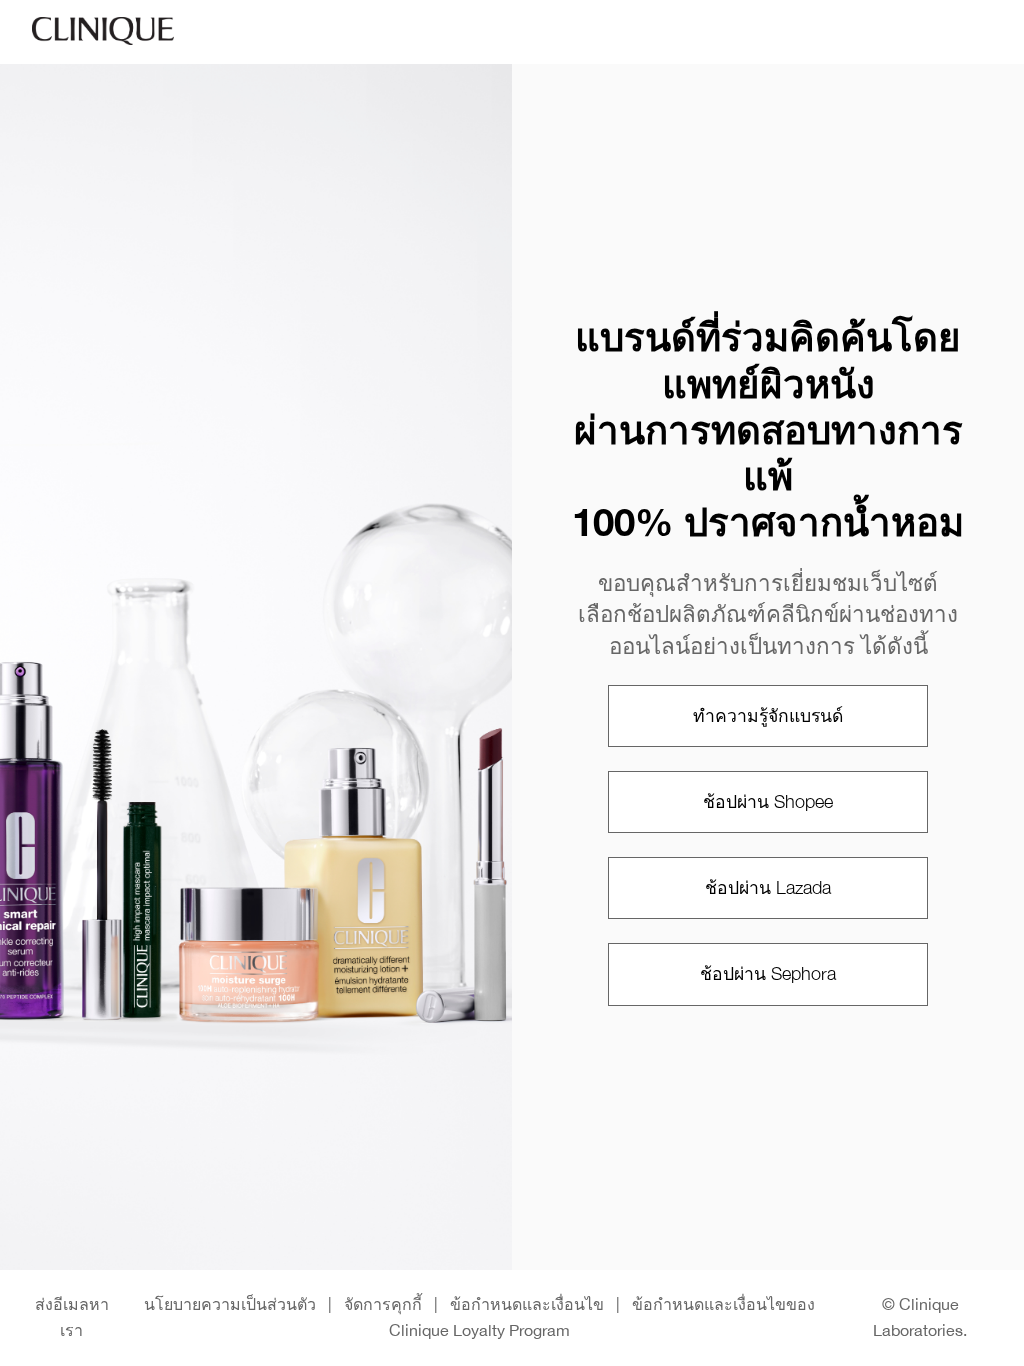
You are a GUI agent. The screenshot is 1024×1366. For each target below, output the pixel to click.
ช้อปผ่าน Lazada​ (768, 887)
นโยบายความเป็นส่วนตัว (230, 1304)
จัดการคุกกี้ (383, 1304)
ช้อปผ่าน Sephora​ (768, 973)
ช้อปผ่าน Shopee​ (768, 801)
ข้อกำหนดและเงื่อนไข (527, 1304)
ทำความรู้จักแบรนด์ (768, 715)
